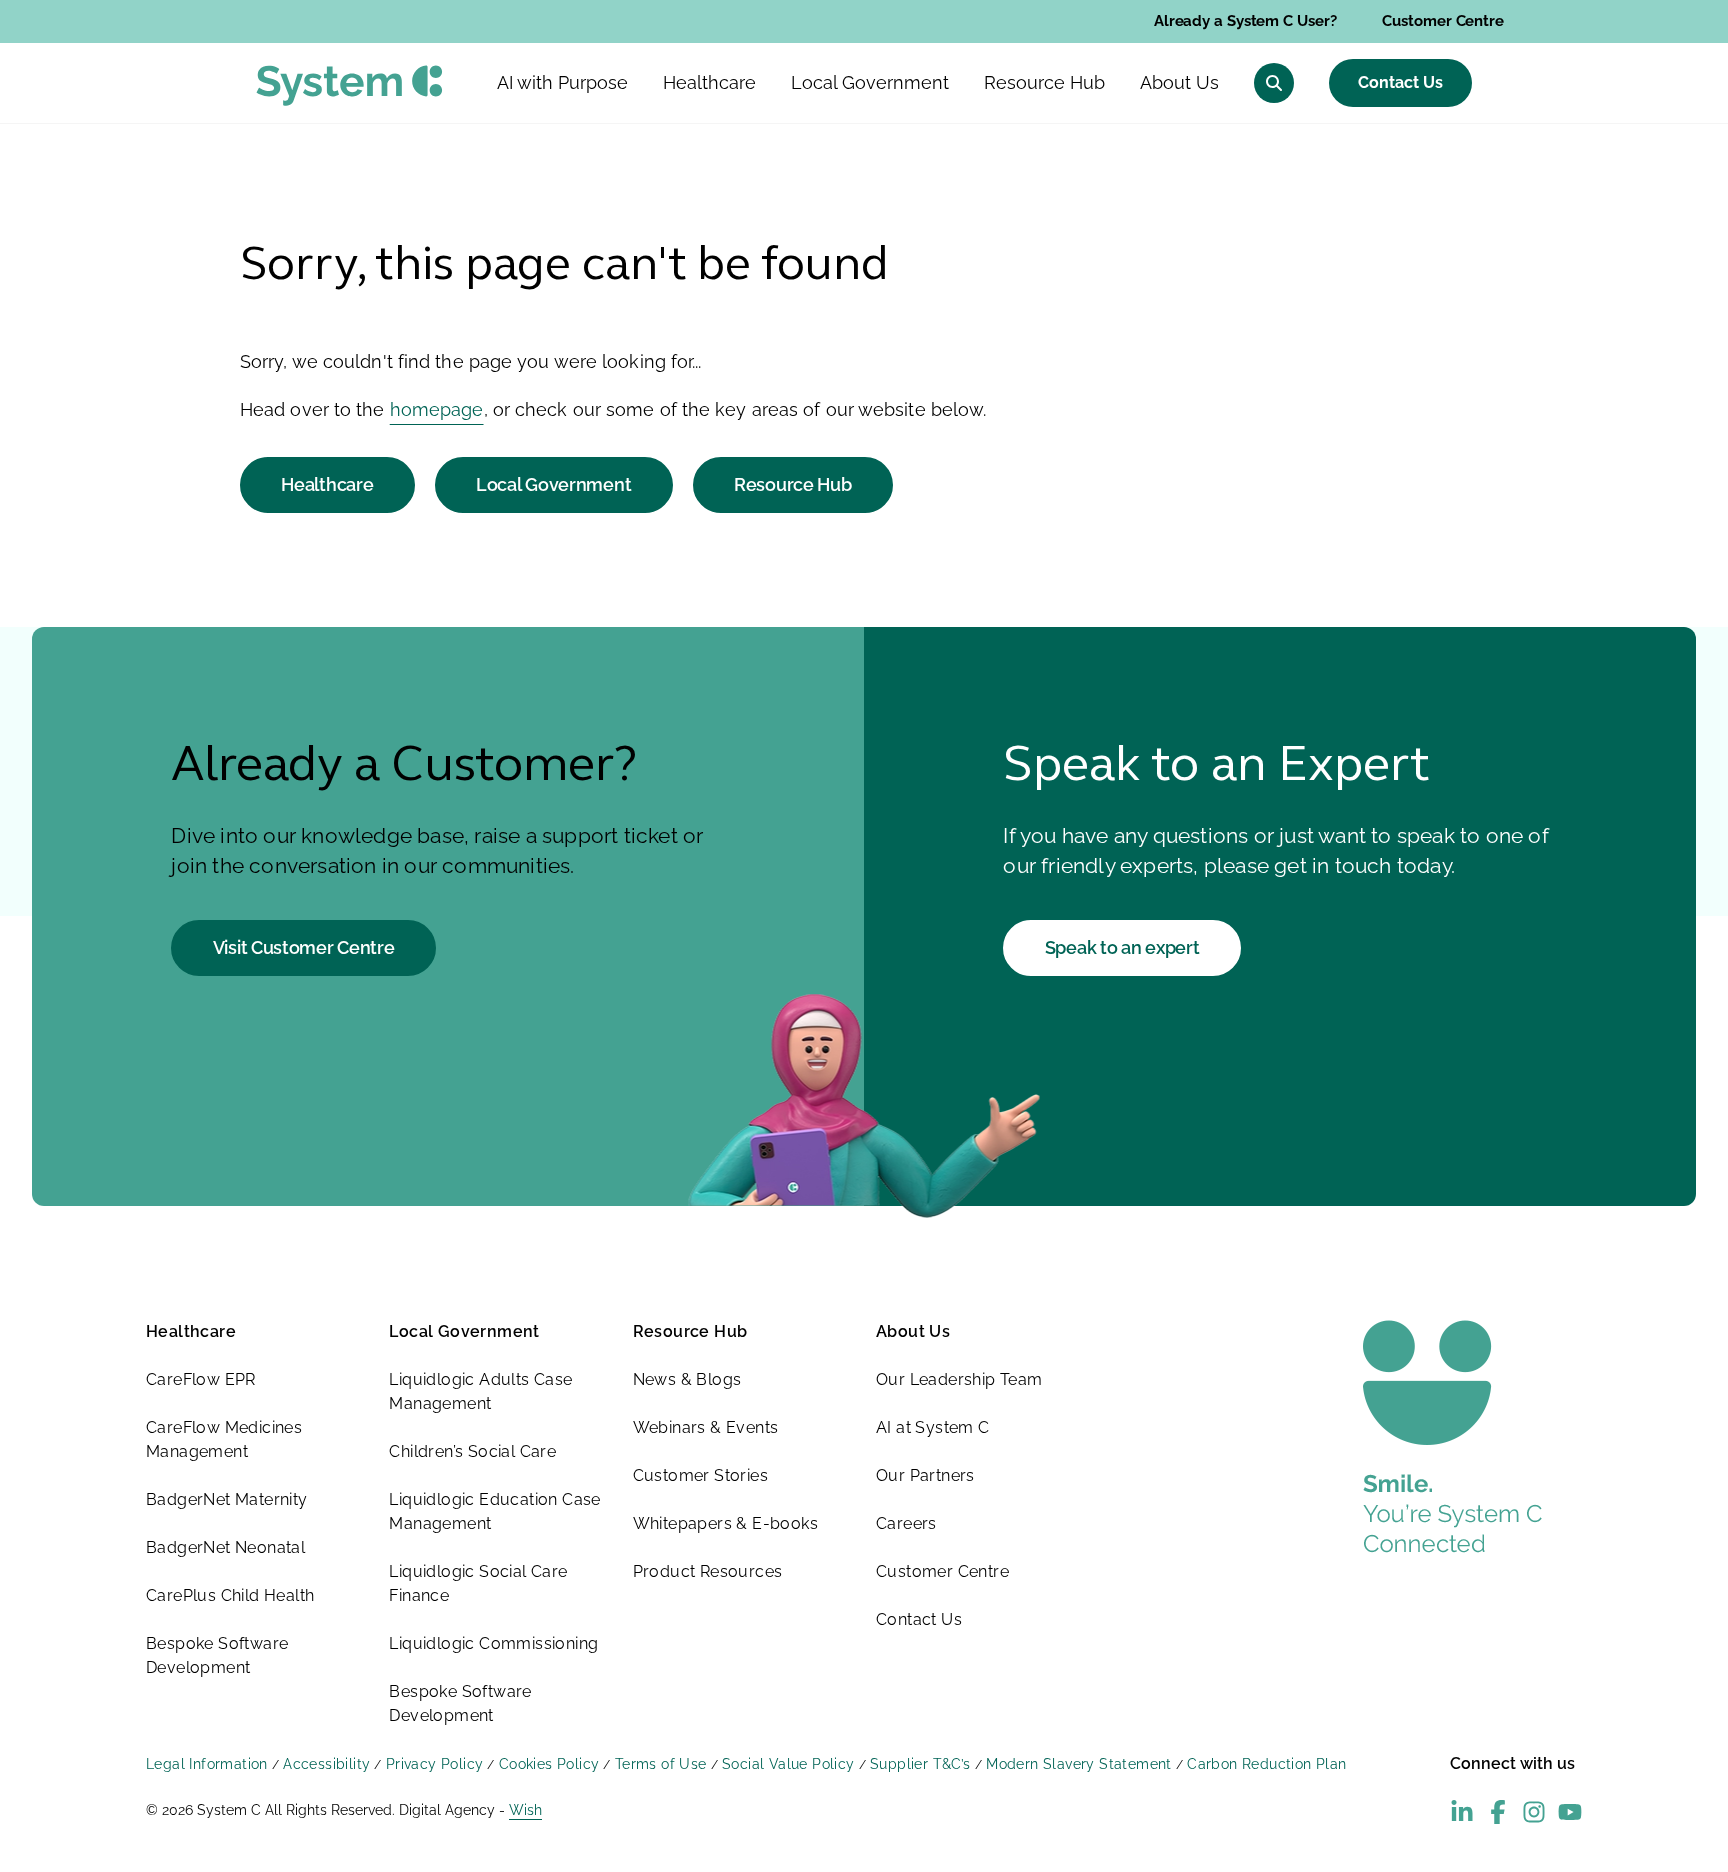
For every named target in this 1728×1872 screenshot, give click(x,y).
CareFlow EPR (201, 1379)
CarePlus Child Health (230, 1595)
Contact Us (1400, 82)
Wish (525, 1810)
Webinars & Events (706, 1427)
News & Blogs (687, 1379)
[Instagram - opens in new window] (1534, 1812)
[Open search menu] (1274, 83)
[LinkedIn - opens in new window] (1462, 1812)
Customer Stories (700, 1475)
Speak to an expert (1122, 947)
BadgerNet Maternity (227, 1499)
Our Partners (925, 1475)
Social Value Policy (788, 1764)
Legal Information (207, 1764)
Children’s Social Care (472, 1451)
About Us (913, 1331)
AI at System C (933, 1427)
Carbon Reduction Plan (1266, 1764)
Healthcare (327, 484)
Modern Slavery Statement (1079, 1764)
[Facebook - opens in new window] (1498, 1812)
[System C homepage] (349, 85)
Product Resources (708, 1571)
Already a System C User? (1245, 21)
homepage (437, 409)
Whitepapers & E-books (725, 1523)
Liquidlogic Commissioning (493, 1643)
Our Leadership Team (959, 1379)
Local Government (553, 484)
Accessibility (326, 1764)
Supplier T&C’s (920, 1764)
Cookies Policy (549, 1764)
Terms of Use (661, 1764)
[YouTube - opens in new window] (1570, 1812)
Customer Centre (1443, 21)
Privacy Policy (435, 1764)
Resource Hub (792, 484)
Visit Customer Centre (304, 947)
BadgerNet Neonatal (225, 1547)
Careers (906, 1523)
